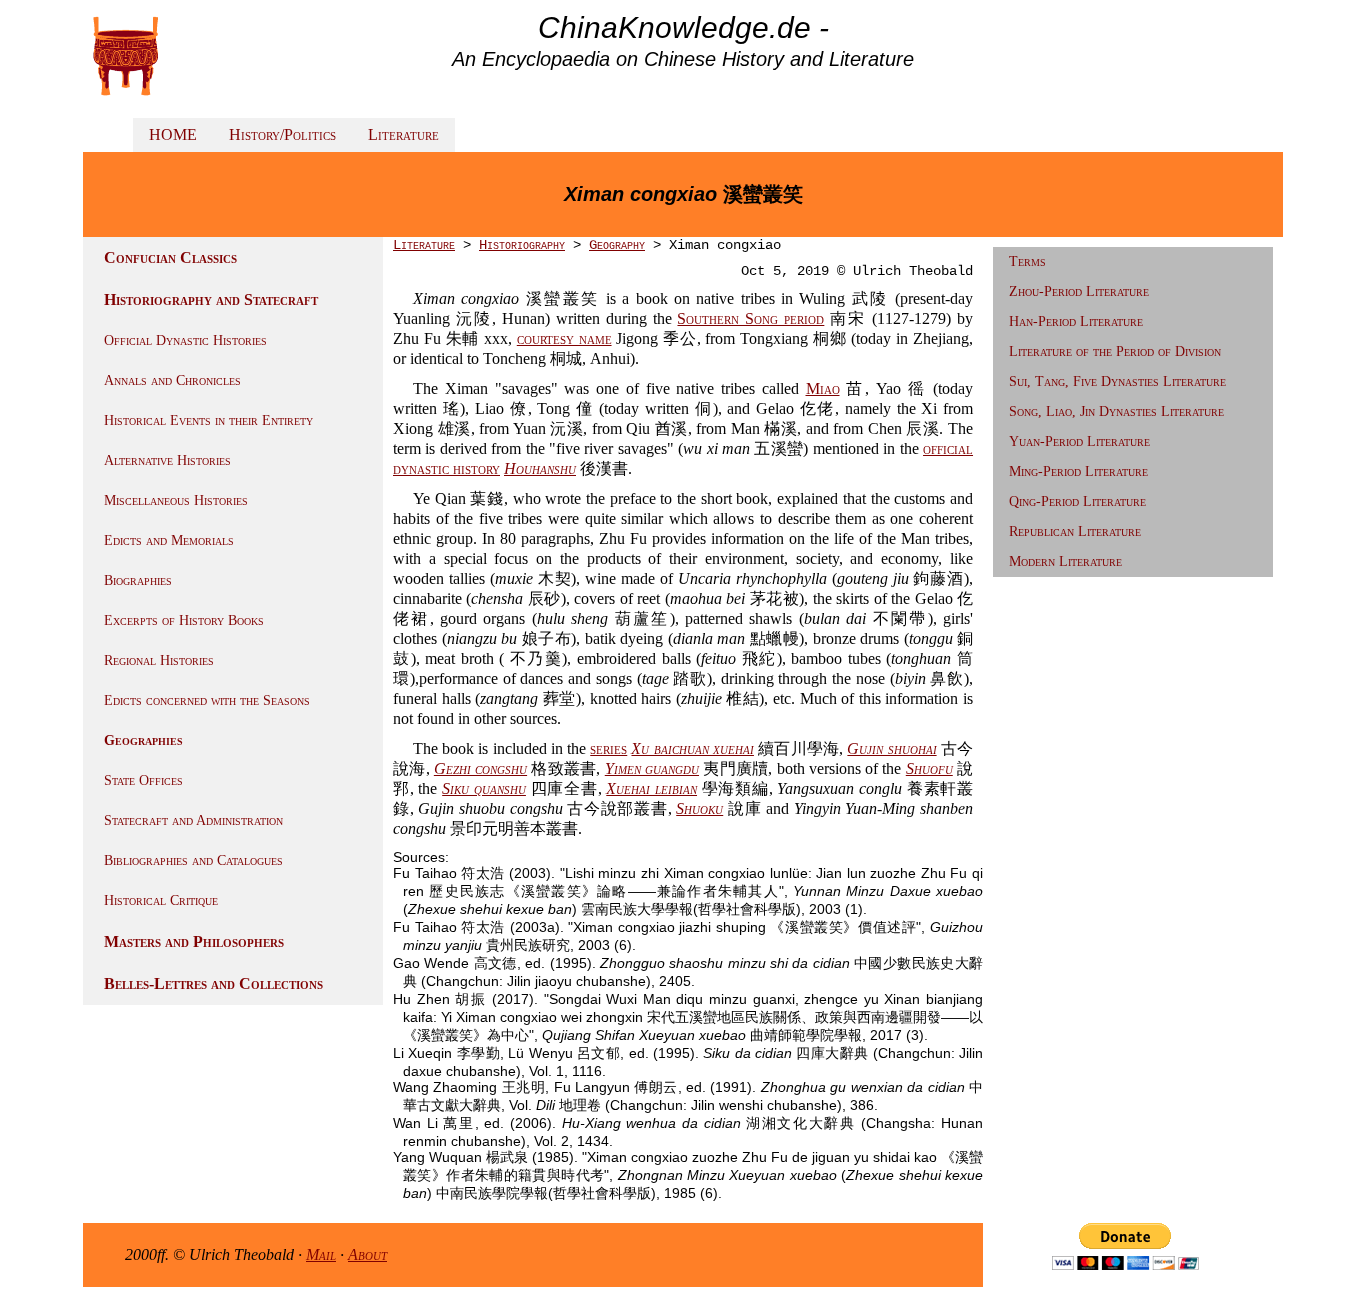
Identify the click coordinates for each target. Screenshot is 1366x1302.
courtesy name (564, 338)
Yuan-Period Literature (1079, 441)
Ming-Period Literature (1078, 471)
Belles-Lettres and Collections (213, 983)
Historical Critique (161, 900)
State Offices (143, 780)
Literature (403, 134)
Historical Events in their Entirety (208, 420)
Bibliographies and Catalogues (193, 860)
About (367, 1254)
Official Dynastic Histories (185, 340)
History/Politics (282, 134)
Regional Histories (159, 660)
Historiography (522, 245)
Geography (617, 245)
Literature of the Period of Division (1115, 351)
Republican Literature (1075, 531)
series (608, 748)
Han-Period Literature (1076, 321)
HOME (173, 134)
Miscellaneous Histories (176, 500)
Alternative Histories (167, 460)
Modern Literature (1065, 561)
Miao (823, 388)
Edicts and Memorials (169, 540)
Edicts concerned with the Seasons (207, 700)
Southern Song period (750, 318)
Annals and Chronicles (172, 380)
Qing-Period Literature (1077, 501)
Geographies (143, 740)
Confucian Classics (170, 257)
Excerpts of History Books (184, 620)
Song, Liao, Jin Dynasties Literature (1116, 411)
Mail (321, 1254)
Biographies (138, 580)
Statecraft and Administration (193, 820)
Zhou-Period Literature (1079, 291)
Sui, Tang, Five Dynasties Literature (1117, 381)
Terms (1027, 261)
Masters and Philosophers (194, 941)
